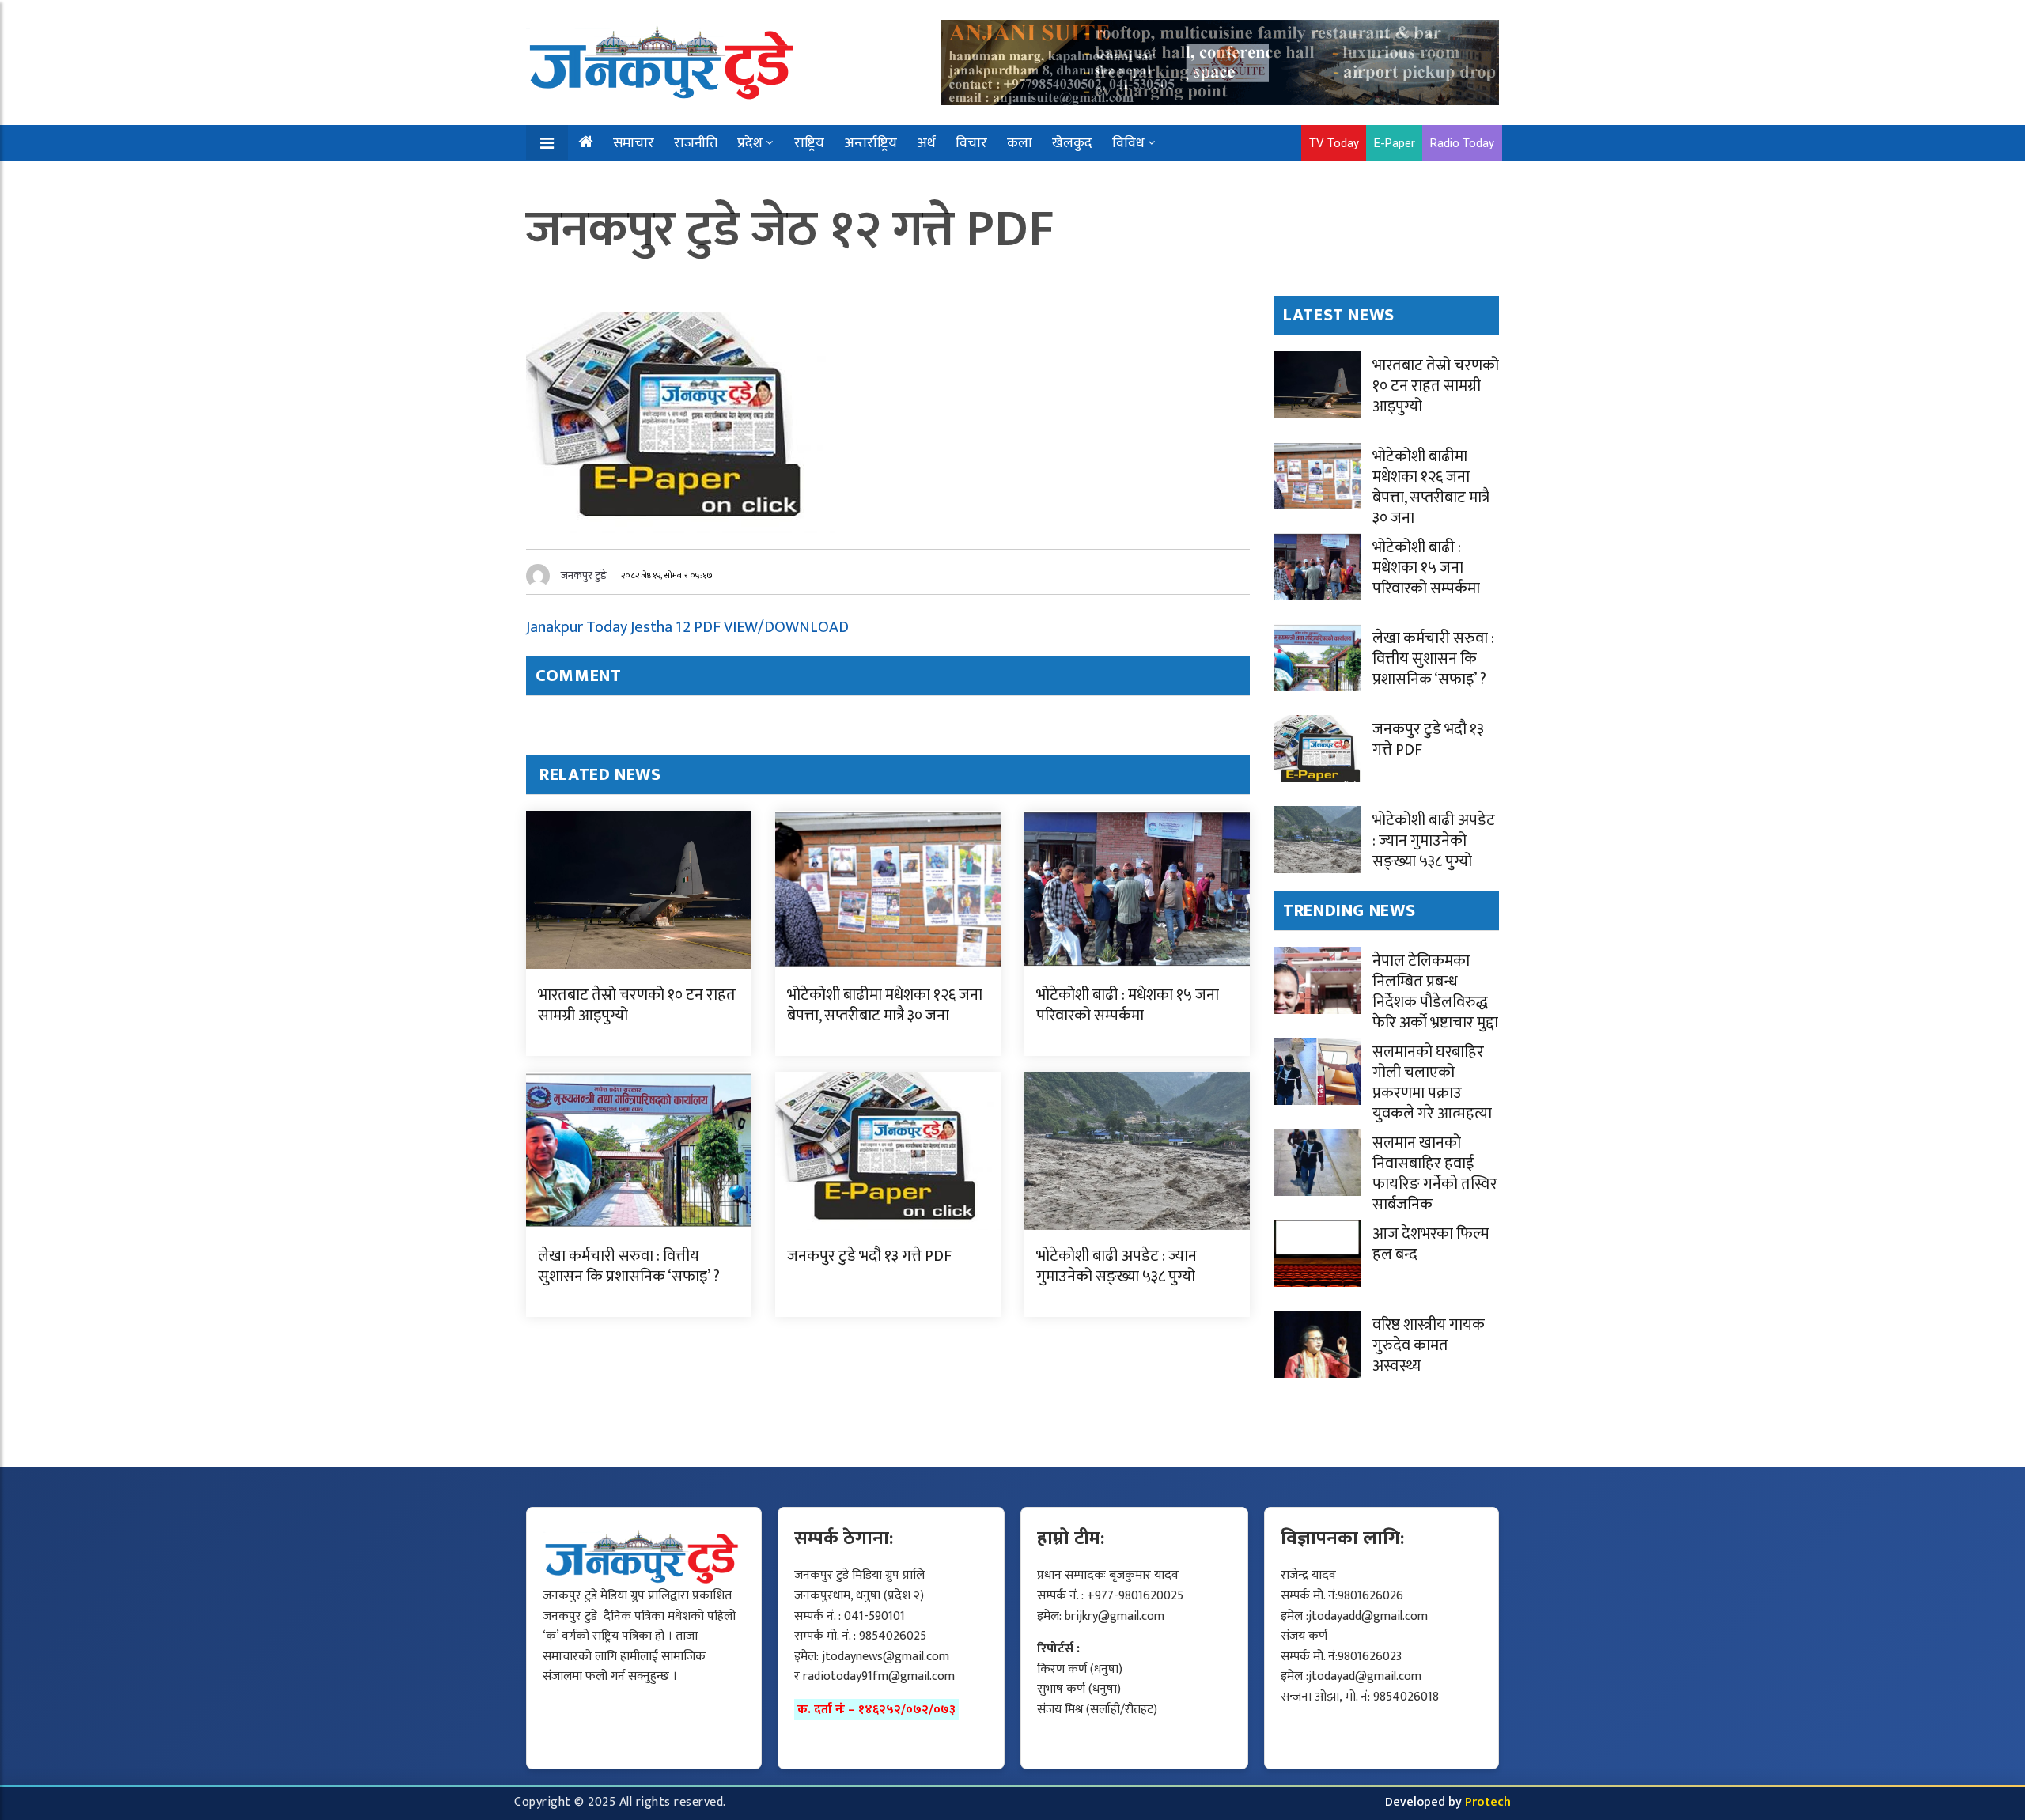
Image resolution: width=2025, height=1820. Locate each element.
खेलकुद (1072, 143)
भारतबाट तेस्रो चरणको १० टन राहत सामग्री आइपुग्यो (637, 1005)
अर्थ (926, 143)
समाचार (634, 143)
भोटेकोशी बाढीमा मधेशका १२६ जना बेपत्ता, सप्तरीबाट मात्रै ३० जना (885, 1005)
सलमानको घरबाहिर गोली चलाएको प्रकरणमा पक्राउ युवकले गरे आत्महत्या (1432, 1083)
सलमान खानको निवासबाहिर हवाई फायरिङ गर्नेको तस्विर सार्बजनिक (1435, 1174)
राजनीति (696, 143)
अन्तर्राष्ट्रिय (871, 143)
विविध (1128, 143)
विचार (971, 143)
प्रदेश (750, 143)
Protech (1488, 1802)
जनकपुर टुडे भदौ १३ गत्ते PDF (869, 1256)
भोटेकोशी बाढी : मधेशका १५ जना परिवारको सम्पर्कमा (1128, 1005)
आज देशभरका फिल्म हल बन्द (1431, 1244)
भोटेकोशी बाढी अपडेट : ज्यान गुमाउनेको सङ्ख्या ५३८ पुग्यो (1117, 1266)
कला (1020, 143)
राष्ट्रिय (809, 143)
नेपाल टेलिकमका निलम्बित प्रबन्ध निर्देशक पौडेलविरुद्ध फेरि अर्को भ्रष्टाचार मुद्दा (1435, 992)
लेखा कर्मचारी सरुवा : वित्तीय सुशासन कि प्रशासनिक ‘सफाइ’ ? (629, 1266)
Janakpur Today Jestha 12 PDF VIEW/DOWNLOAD (687, 627)
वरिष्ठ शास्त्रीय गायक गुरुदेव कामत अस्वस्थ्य (1429, 1345)
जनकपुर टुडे (584, 575)
